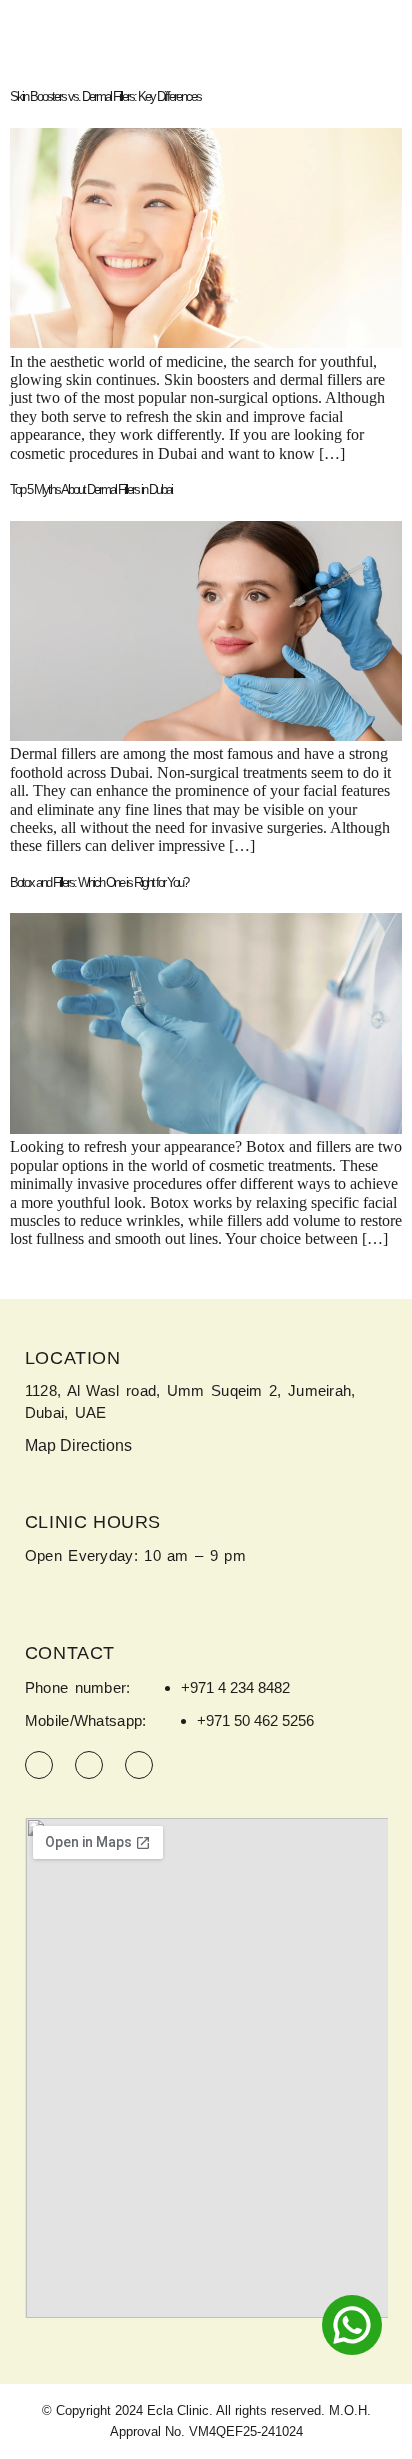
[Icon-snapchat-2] (139, 1765)
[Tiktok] (89, 1765)
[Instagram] (39, 1765)
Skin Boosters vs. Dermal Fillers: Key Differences (105, 96)
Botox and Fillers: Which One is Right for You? (99, 882)
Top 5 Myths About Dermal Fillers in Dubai (91, 489)
